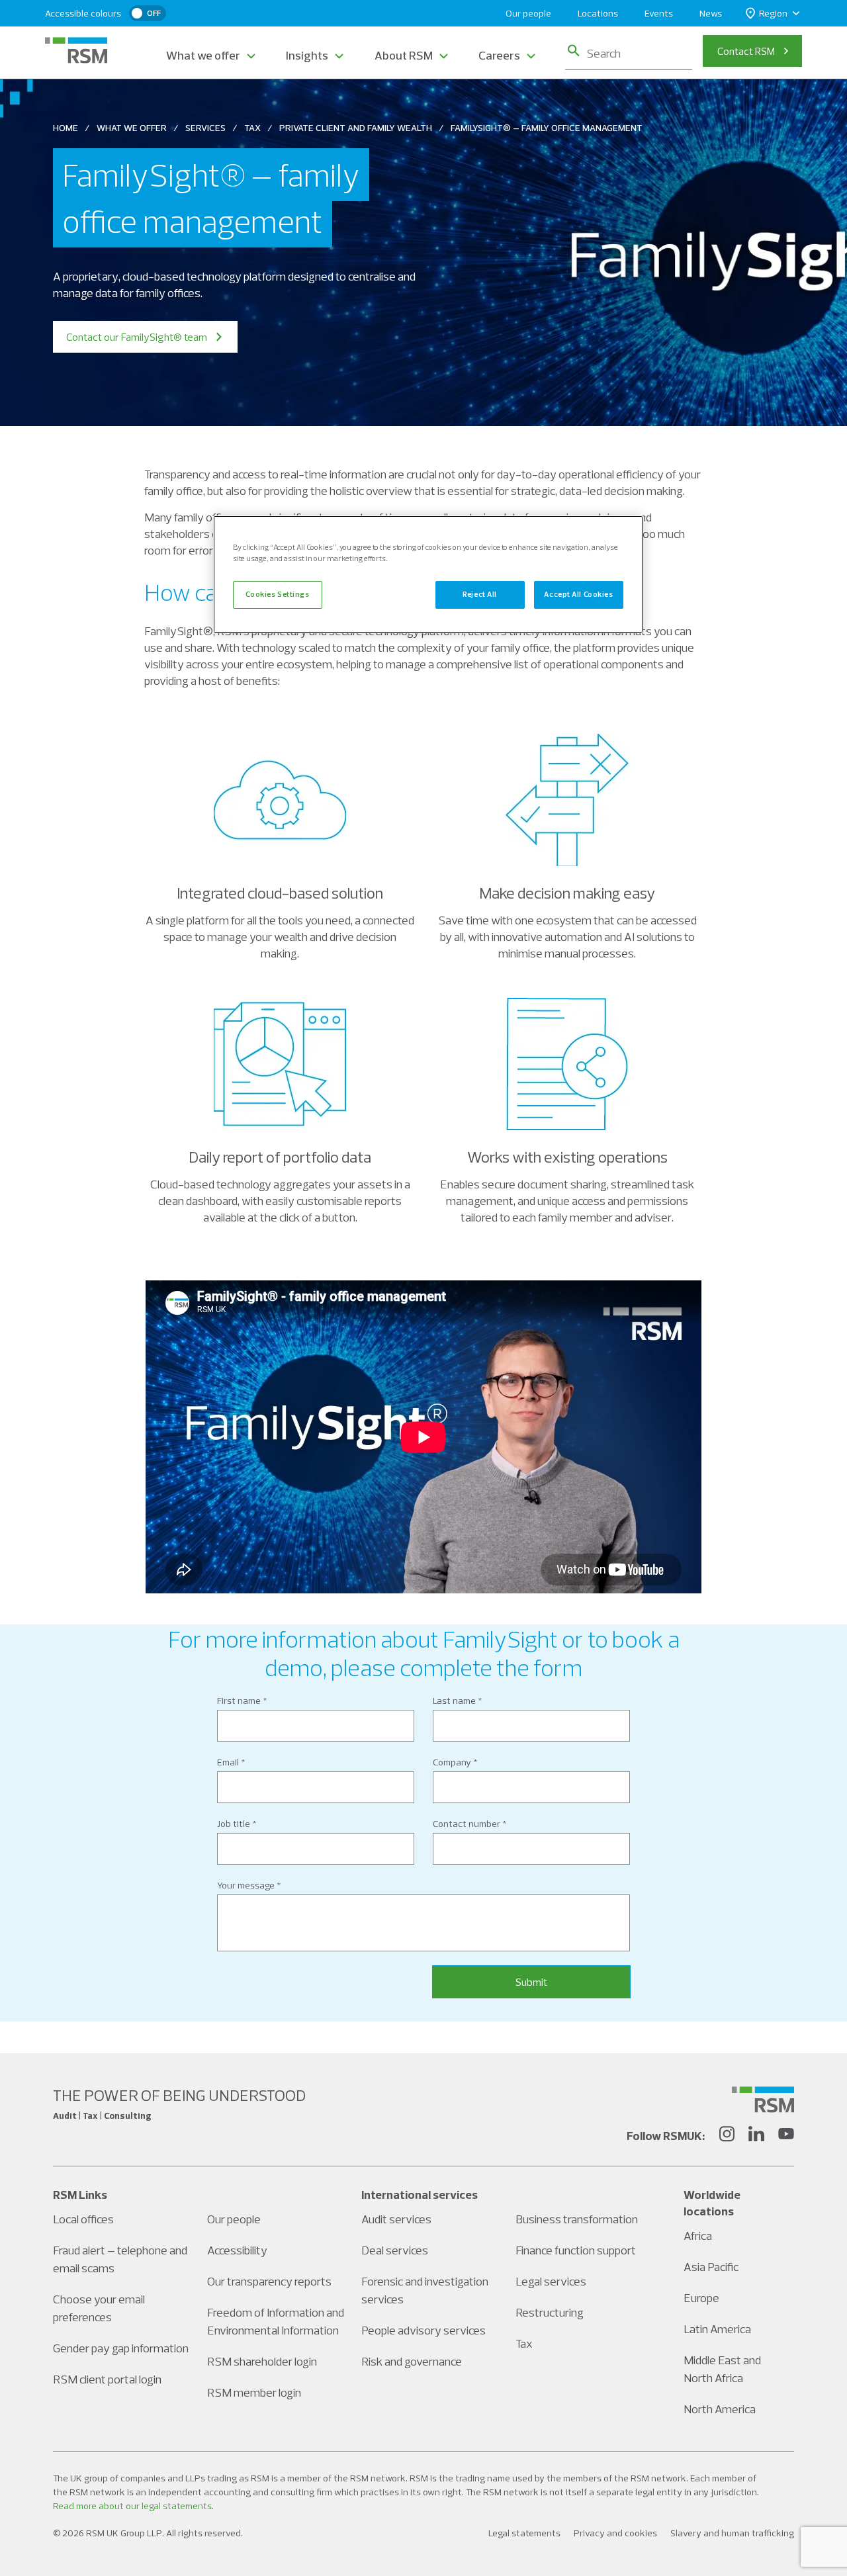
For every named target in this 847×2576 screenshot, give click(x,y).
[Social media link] (763, 2100)
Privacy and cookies (615, 2533)
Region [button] (773, 13)
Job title (234, 1824)
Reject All (480, 594)
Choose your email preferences (99, 2308)
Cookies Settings (277, 594)
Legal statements (524, 2533)
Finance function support (576, 2250)
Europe (701, 2298)
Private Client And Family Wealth (356, 128)
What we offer (203, 55)
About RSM (404, 55)
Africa (698, 2236)
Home (66, 128)
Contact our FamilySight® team (137, 337)
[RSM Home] (76, 50)
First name (239, 1701)
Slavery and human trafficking (732, 2533)
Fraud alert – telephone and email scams (120, 2259)
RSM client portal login (107, 2379)
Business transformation (577, 2219)
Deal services (395, 2250)
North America (720, 2409)
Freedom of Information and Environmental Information (276, 2321)
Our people (528, 13)
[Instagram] (727, 2136)
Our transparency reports (269, 2281)
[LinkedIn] (756, 2136)
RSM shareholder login (262, 2361)
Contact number (467, 1824)
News (711, 13)
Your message (246, 1885)
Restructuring (550, 2312)
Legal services (551, 2281)
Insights (307, 55)
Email (228, 1762)
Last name (454, 1701)
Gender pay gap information (121, 2348)
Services (205, 128)
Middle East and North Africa (722, 2369)
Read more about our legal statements (132, 2506)
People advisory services (423, 2330)
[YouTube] (786, 2136)
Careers (499, 55)
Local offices (83, 2219)
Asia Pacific (711, 2267)
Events (659, 13)
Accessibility (237, 2250)
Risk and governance (412, 2361)
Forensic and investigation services (425, 2290)
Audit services (396, 2219)
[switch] (148, 13)
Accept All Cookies (578, 594)
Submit (531, 1982)
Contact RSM (746, 51)
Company (452, 1762)
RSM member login (254, 2392)
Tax (252, 128)
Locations (598, 13)
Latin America (717, 2329)
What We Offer (132, 128)
